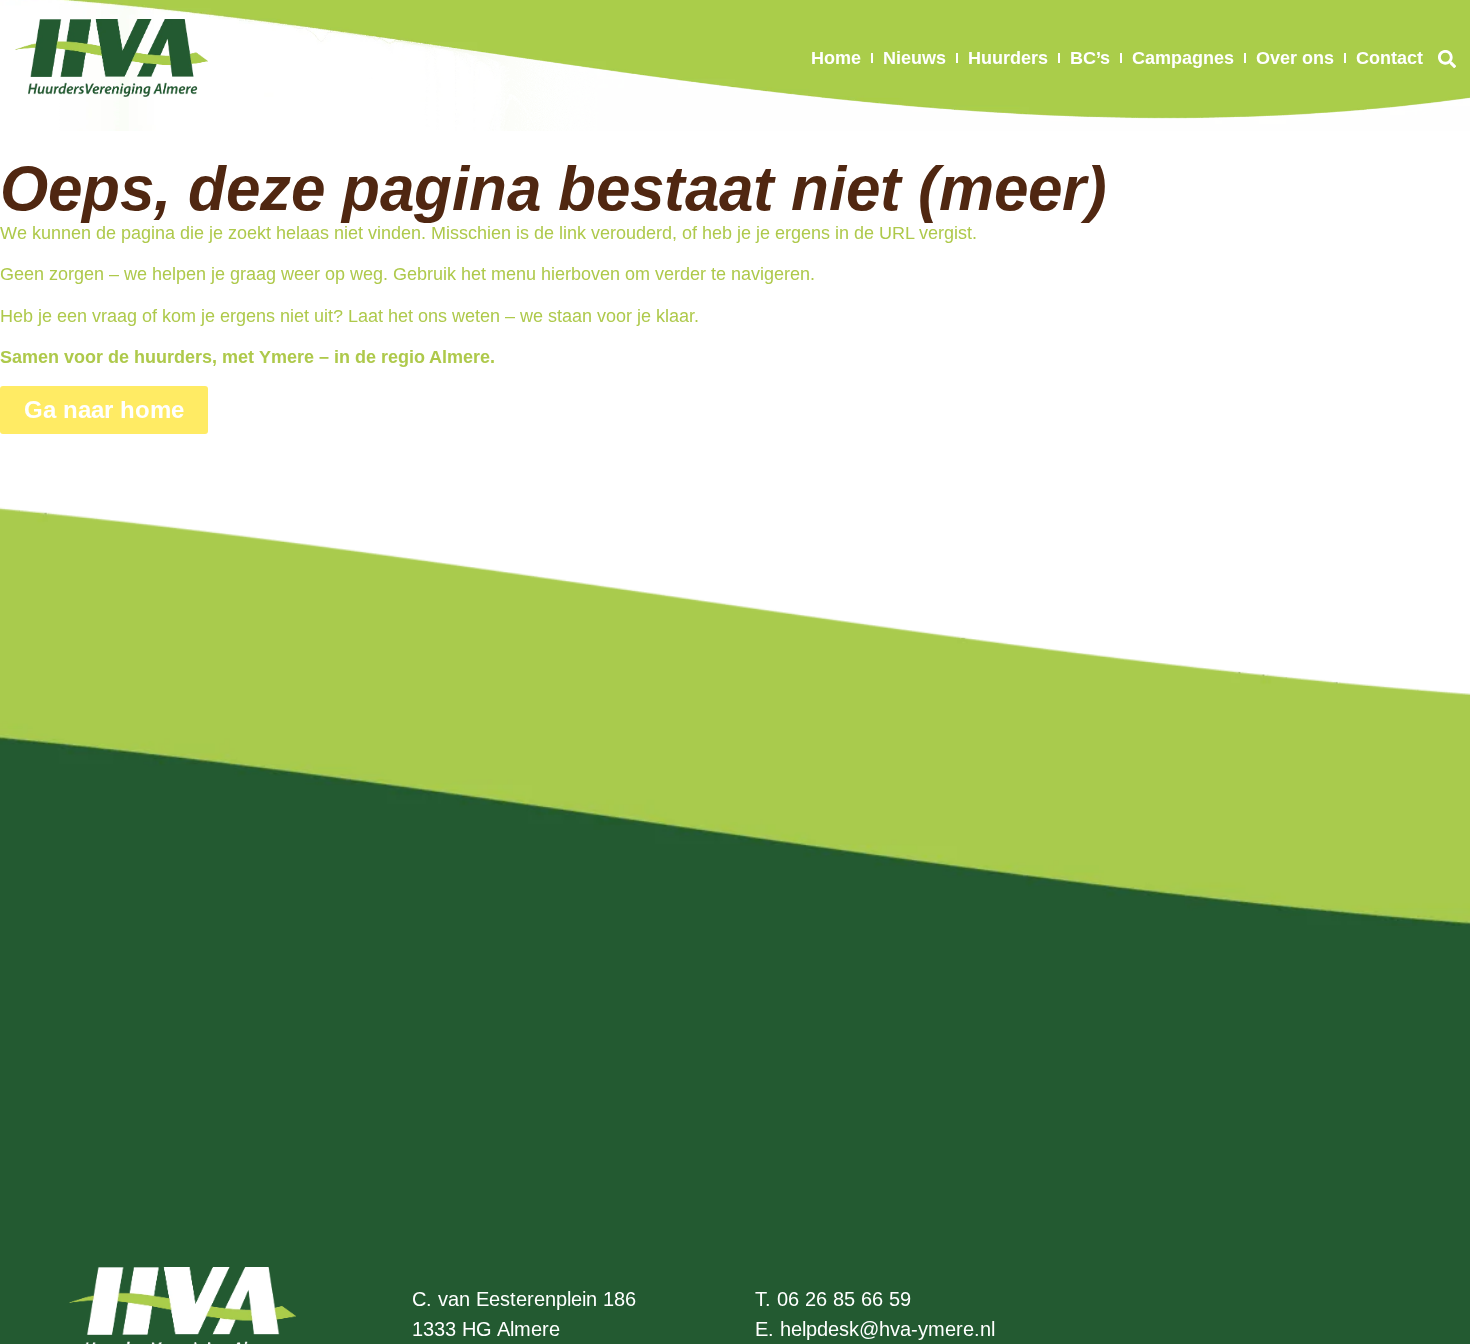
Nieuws (914, 58)
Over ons (1295, 58)
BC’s (1090, 58)
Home (836, 58)
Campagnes (1183, 58)
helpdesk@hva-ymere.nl (887, 1329)
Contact (1389, 58)
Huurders (1008, 58)
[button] (1446, 58)
